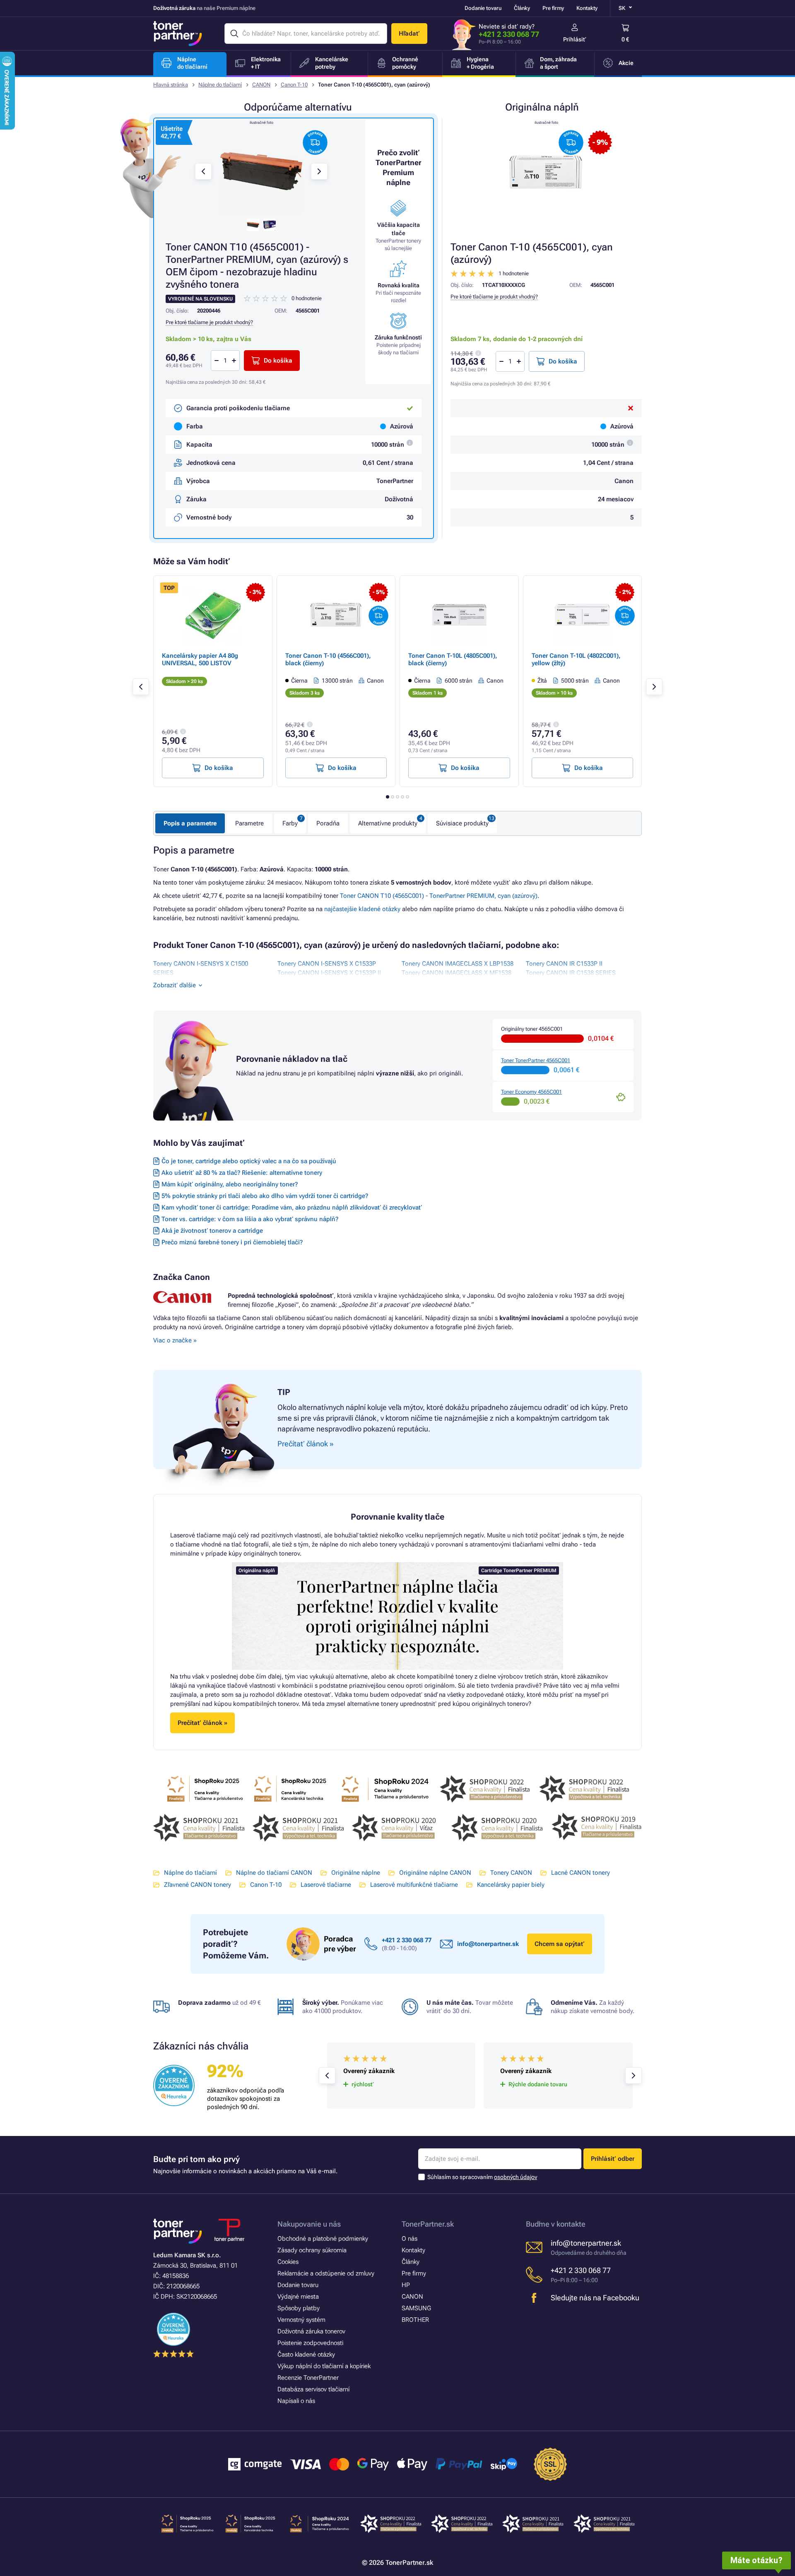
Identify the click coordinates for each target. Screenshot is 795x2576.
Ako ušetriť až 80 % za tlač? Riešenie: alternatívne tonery (242, 1173)
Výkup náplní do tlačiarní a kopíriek (324, 2366)
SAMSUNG (416, 2308)
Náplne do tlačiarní (220, 85)
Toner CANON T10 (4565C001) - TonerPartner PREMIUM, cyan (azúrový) (439, 896)
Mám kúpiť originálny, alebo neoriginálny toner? (230, 1184)
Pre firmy (553, 8)
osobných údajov (516, 2177)
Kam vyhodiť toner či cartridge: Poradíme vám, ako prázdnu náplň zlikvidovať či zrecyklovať (292, 1207)
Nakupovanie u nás (309, 2224)
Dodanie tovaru (483, 8)
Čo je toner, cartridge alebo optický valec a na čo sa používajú (249, 1161)
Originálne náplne (356, 1873)
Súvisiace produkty (462, 823)
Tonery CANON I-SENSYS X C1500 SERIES (201, 968)
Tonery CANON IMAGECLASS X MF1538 (457, 973)
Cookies (288, 2262)
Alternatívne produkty (388, 823)
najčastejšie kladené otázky (362, 909)
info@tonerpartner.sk (488, 1944)
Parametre (249, 823)
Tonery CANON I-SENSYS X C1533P (327, 964)
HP (406, 2285)
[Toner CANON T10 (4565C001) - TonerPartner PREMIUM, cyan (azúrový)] (261, 171)
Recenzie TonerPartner (308, 2378)
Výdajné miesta (298, 2297)
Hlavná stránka (171, 85)
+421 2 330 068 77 (509, 34)
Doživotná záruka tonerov (311, 2331)
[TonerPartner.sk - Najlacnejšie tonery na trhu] (178, 34)
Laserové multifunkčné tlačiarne (414, 1885)
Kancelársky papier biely (511, 1885)
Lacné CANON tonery (581, 1873)
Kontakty (587, 8)
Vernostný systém (301, 2320)
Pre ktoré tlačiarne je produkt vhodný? (494, 297)
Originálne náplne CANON (435, 1873)
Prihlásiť (575, 39)
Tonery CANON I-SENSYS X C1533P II (329, 973)
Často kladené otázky (306, 2355)
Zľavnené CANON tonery (198, 1885)
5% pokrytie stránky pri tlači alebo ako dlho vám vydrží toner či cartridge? (265, 1196)
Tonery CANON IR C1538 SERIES (571, 973)
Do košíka (563, 361)
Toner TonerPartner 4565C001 (536, 1060)
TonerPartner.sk (428, 2224)
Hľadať (409, 34)
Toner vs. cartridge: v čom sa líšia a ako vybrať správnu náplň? (250, 1219)
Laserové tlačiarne (326, 1885)
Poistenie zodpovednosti (310, 2343)
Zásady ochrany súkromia (312, 2250)
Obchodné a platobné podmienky (323, 2239)
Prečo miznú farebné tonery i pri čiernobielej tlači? (232, 1242)
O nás (410, 2239)
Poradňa (328, 823)
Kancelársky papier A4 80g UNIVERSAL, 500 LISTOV (200, 659)
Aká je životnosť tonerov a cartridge (212, 1231)
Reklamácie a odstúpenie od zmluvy (326, 2273)
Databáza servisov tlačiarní (313, 2389)
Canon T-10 (294, 85)
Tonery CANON (511, 1873)
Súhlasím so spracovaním (482, 2177)
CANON (261, 85)
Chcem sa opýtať (560, 1944)
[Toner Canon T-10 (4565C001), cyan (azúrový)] (546, 171)
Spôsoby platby (299, 2308)
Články (522, 8)
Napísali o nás (296, 2401)
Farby (290, 823)
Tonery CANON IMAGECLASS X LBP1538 (458, 964)
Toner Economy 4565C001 (531, 1092)
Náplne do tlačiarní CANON (274, 1873)
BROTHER (415, 2320)
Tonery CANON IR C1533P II (564, 964)
